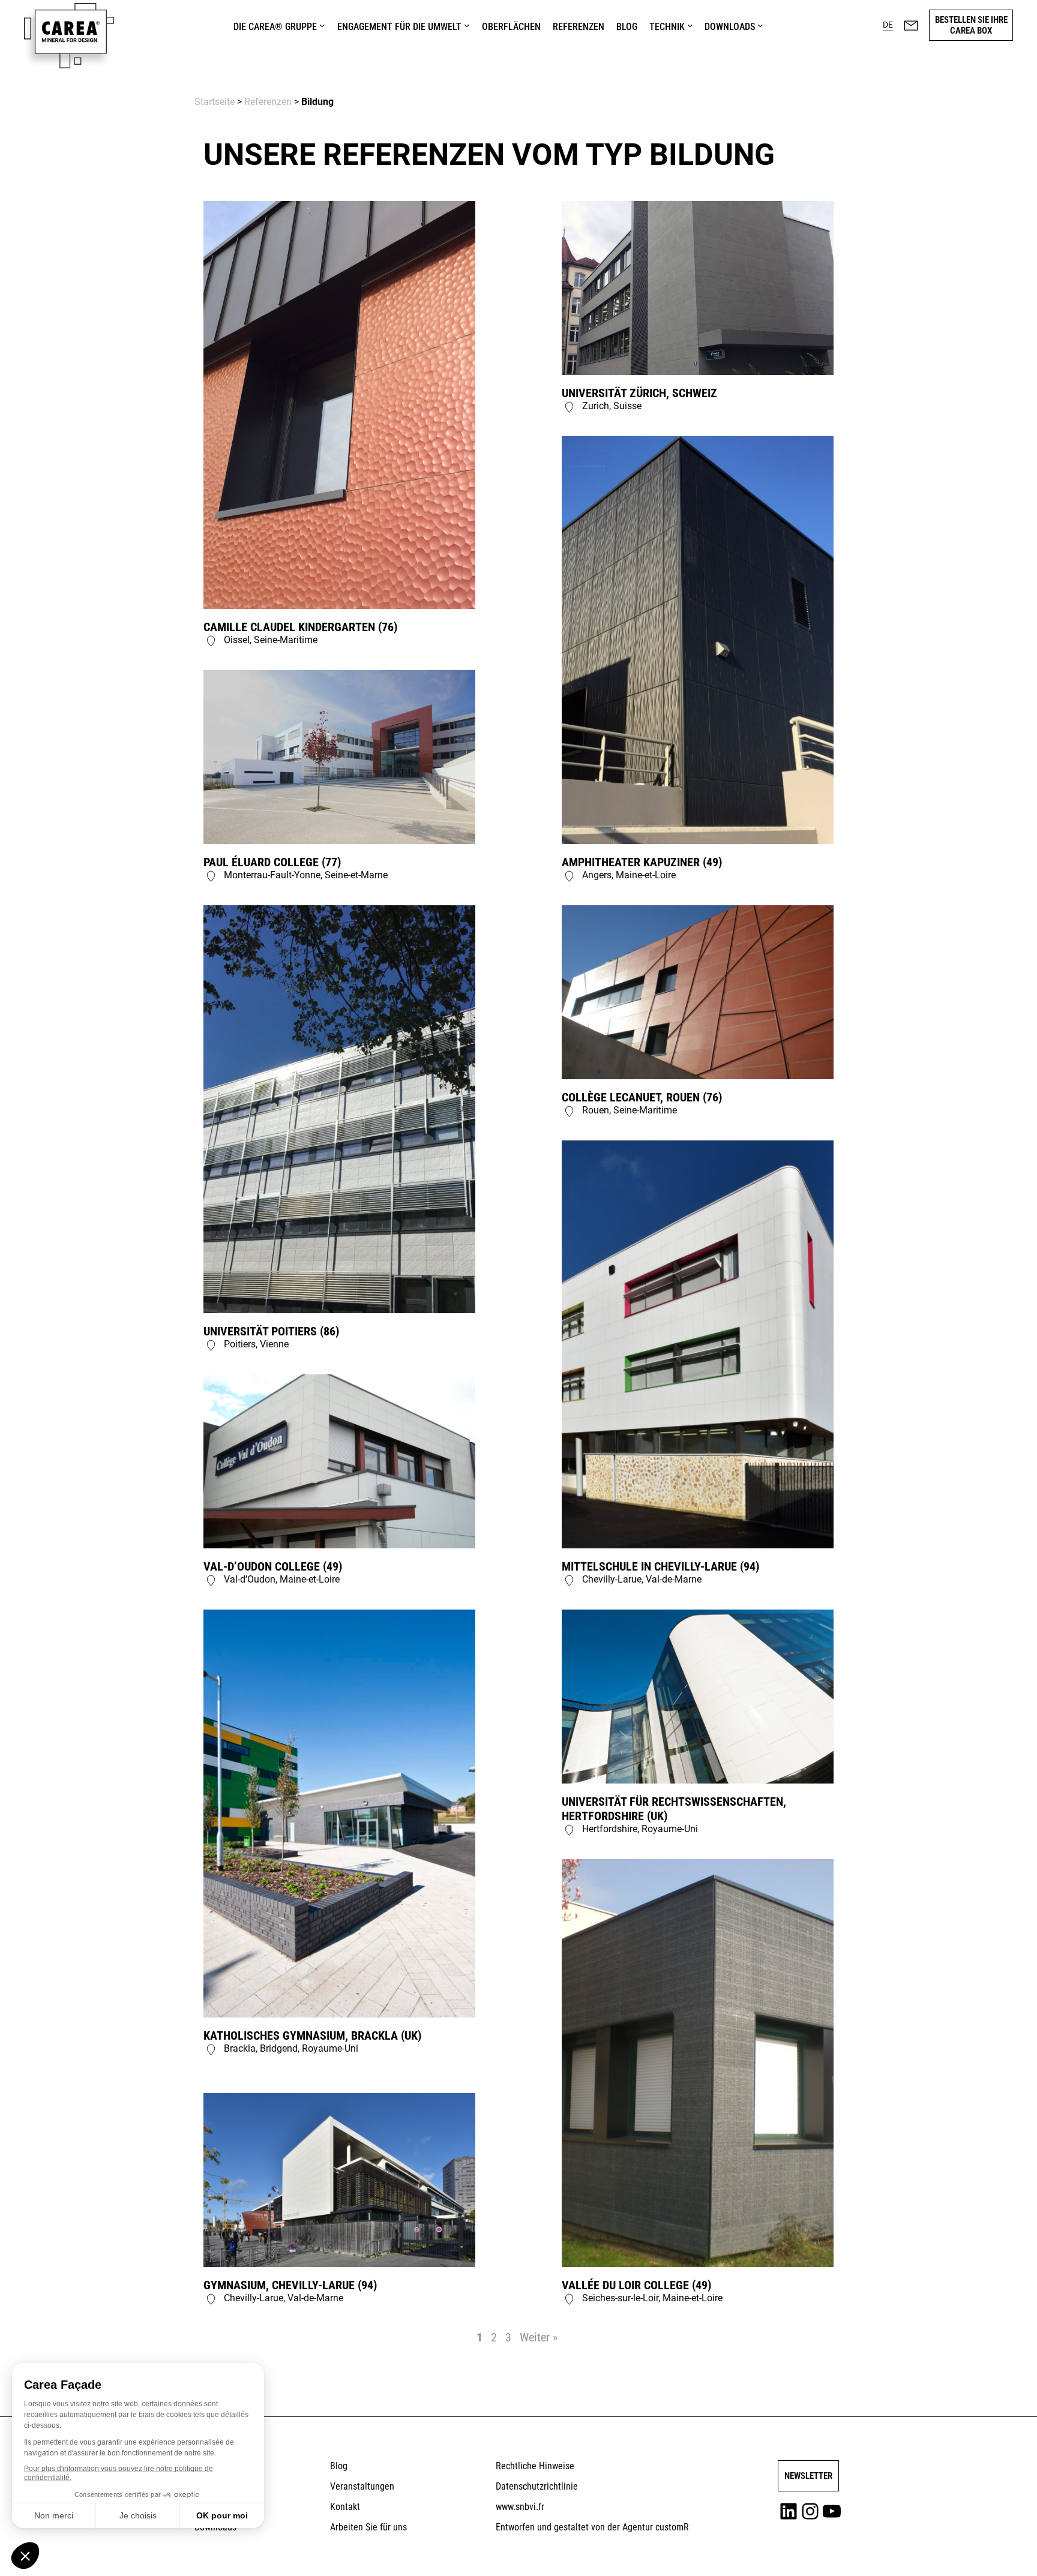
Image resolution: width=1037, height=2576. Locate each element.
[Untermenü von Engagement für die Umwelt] (467, 25)
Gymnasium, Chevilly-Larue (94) (290, 2285)
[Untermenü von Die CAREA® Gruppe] (322, 25)
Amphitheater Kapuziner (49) (642, 862)
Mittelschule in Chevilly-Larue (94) (660, 1566)
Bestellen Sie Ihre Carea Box (971, 25)
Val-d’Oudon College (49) (273, 1566)
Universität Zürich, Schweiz (639, 393)
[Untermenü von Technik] (690, 25)
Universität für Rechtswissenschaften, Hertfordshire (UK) (674, 1809)
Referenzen (268, 102)
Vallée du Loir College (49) (636, 2285)
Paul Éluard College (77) (272, 862)
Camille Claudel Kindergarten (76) (300, 627)
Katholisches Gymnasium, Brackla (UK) (312, 2035)
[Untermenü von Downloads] (760, 25)
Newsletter (808, 2476)
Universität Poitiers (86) (271, 1331)
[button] (888, 25)
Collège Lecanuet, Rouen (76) (642, 1097)
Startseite (215, 102)
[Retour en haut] (997, 2550)
